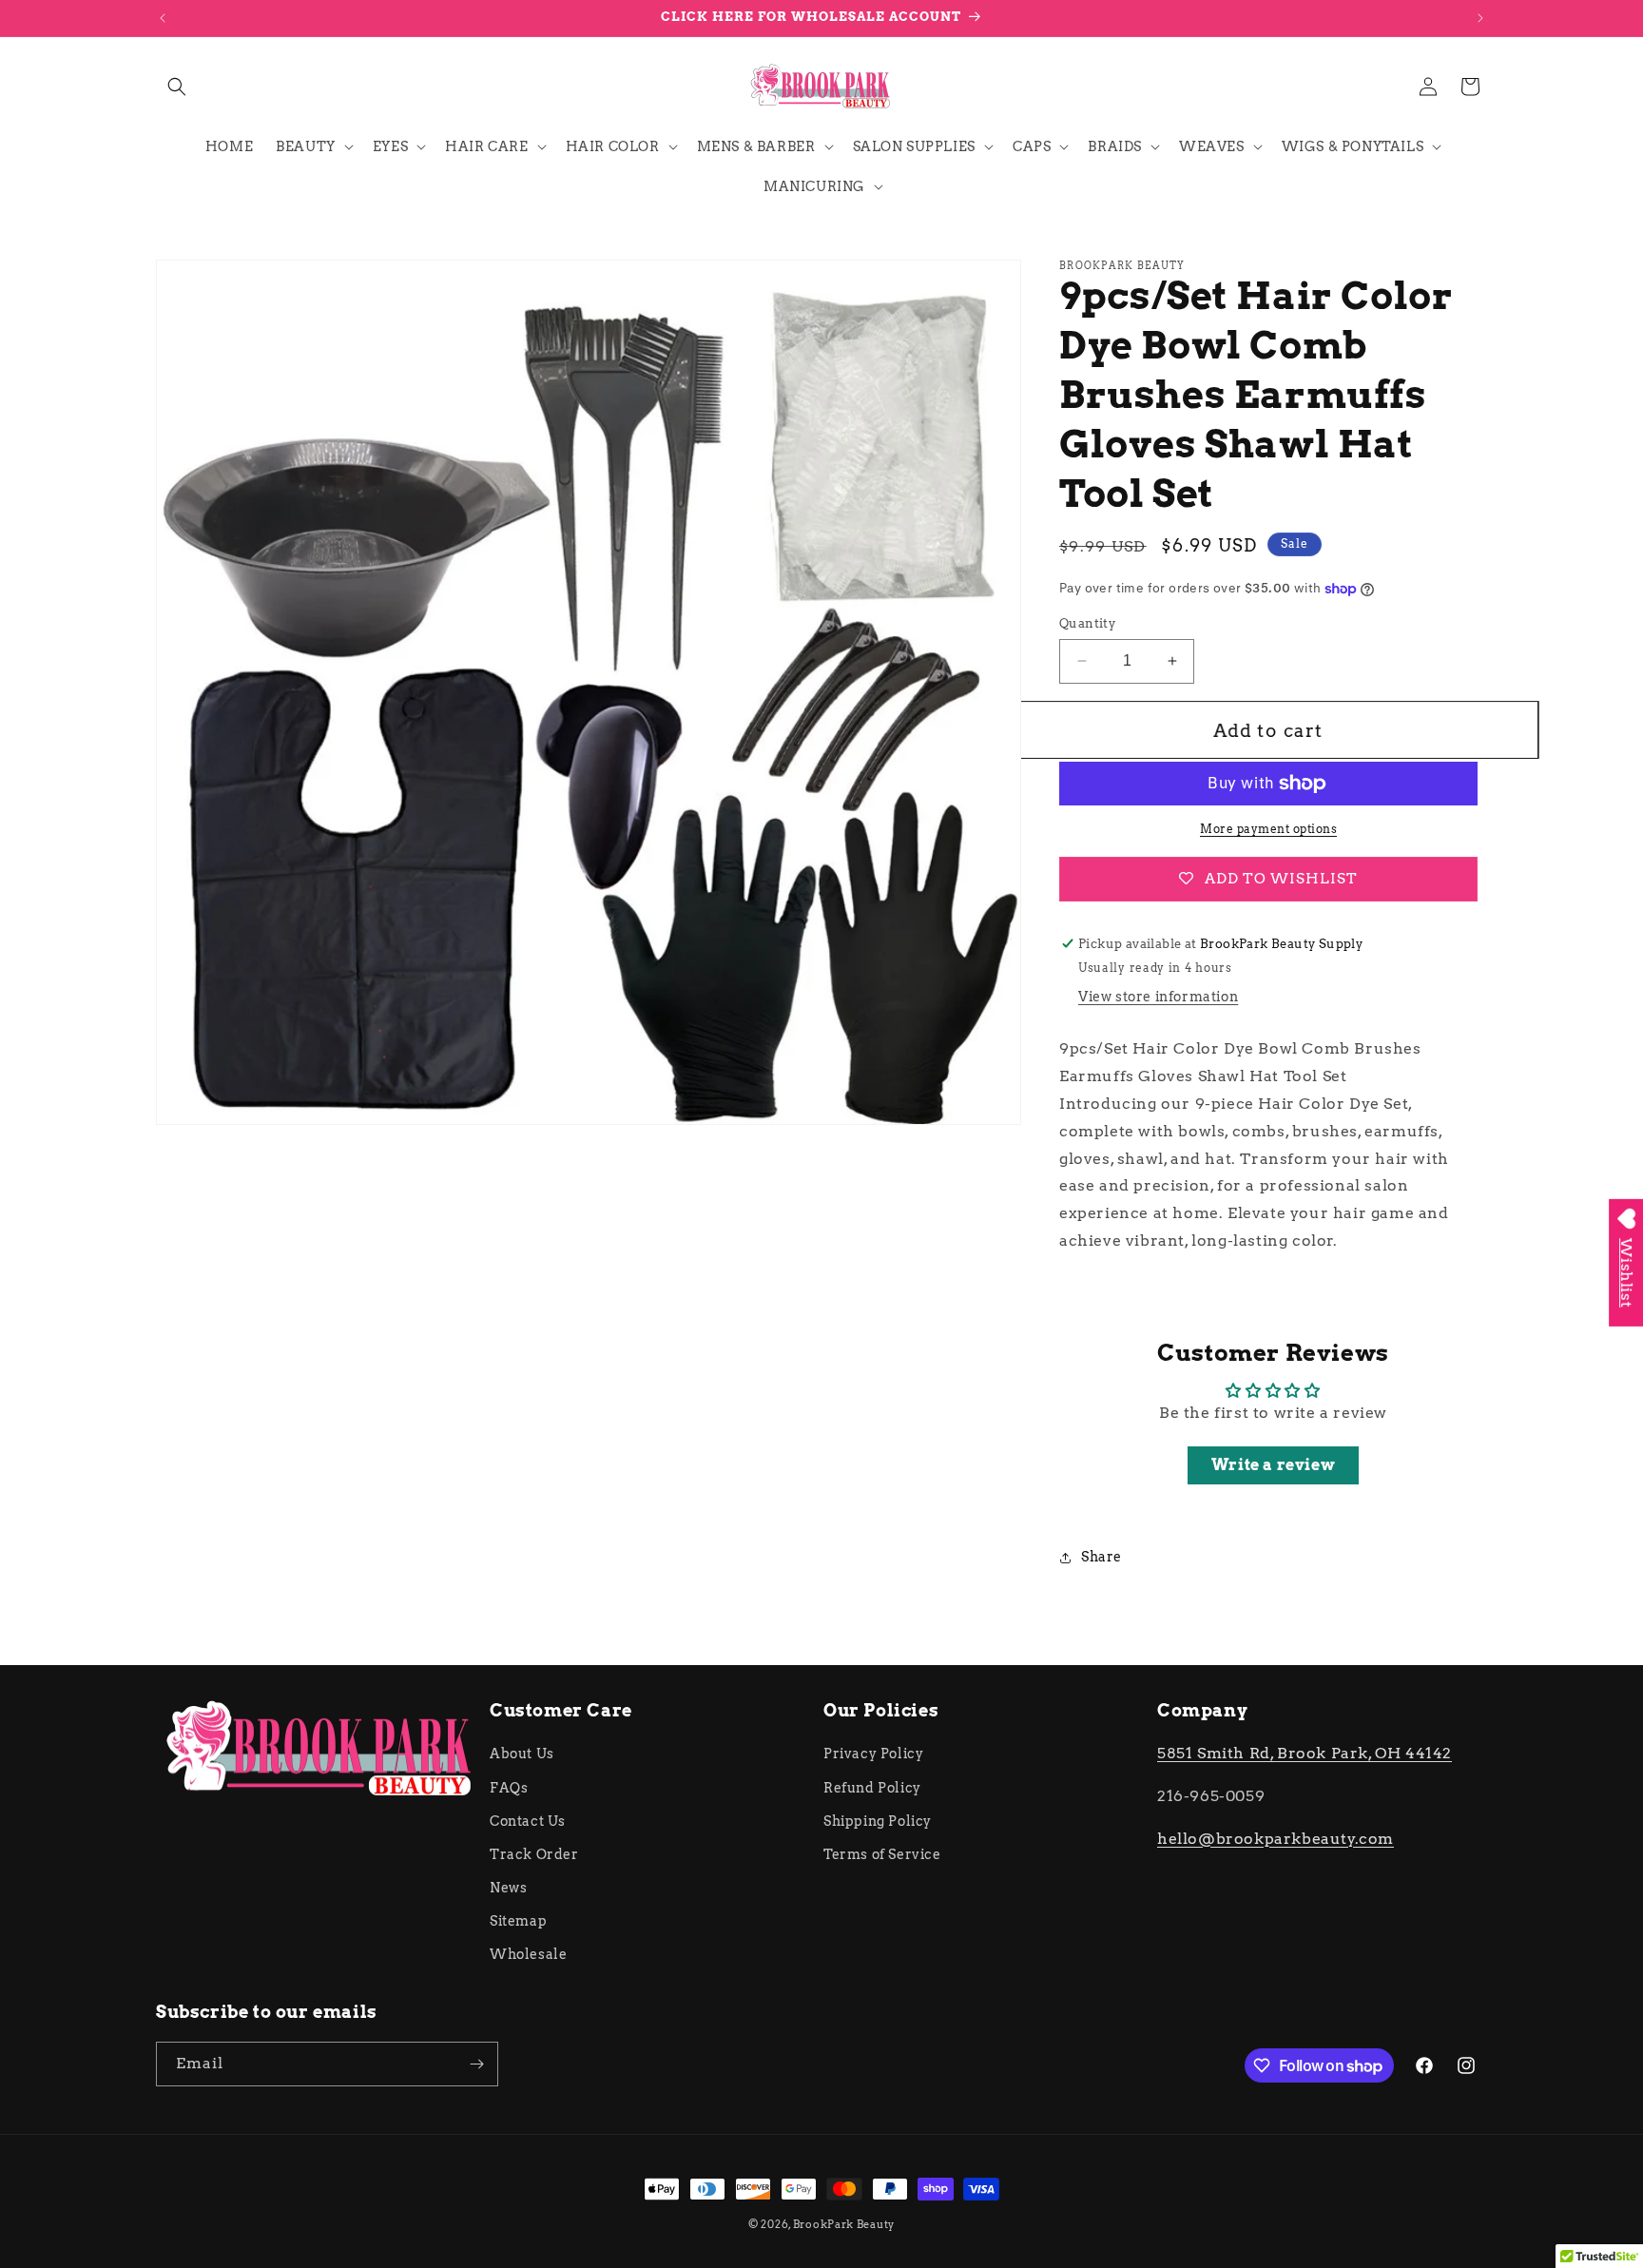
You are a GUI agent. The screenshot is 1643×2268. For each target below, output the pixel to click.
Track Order (534, 1854)
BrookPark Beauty (844, 2224)
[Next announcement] (1480, 18)
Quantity (1087, 623)
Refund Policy (872, 1788)
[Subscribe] (476, 2064)
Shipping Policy (878, 1821)
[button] (177, 87)
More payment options (1268, 829)
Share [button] (1102, 1557)
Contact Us (528, 1821)
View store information (1158, 997)
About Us (522, 1754)
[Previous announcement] (163, 18)
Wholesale (528, 1954)
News (508, 1888)
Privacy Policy (873, 1754)
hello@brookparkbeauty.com (1276, 1839)
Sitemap (518, 1921)
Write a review (1273, 1465)
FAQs (509, 1788)
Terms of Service (882, 1854)
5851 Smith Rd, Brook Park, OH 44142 (1305, 1753)
